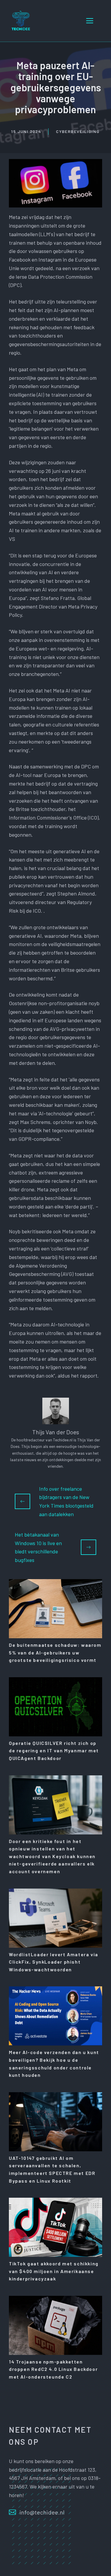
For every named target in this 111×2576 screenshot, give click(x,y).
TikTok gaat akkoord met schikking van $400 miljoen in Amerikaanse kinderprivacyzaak (54, 2271)
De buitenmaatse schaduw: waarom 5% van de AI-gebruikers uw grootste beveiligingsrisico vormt (55, 1652)
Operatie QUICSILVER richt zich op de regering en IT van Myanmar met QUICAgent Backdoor (54, 1751)
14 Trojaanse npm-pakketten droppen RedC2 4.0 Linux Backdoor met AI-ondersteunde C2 (53, 2369)
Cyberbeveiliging (78, 131)
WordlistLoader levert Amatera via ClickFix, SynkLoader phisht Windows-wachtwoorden (54, 1962)
